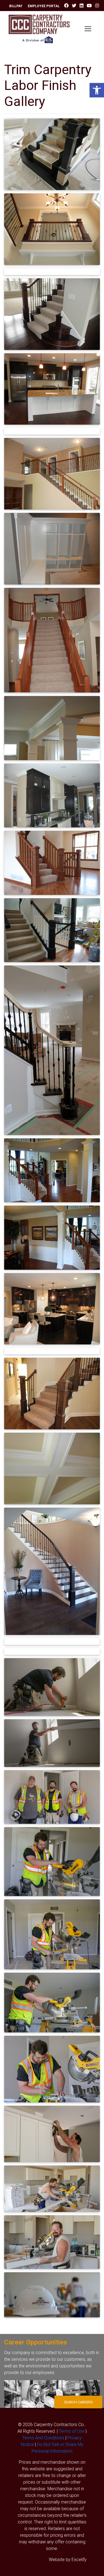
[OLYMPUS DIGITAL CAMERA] (52, 154)
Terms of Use (72, 2431)
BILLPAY (16, 6)
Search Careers (78, 2402)
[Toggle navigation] (88, 29)
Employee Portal (44, 6)
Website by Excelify (68, 2559)
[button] (97, 90)
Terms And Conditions (43, 2438)
